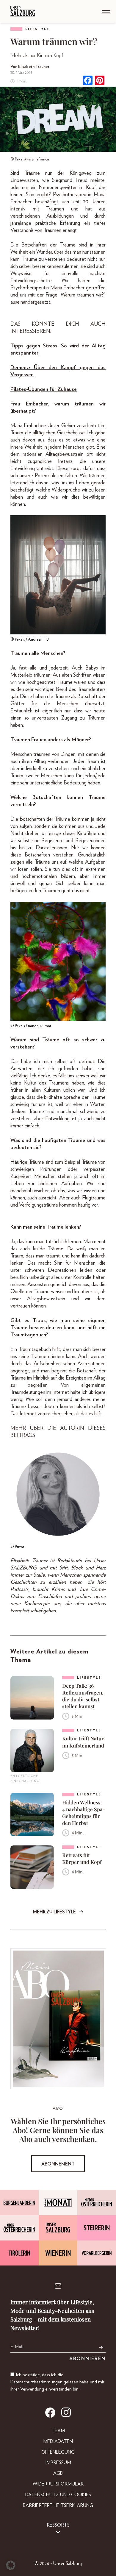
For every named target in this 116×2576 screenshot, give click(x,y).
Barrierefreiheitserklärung (58, 2505)
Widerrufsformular (58, 2484)
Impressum (58, 2463)
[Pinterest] (100, 81)
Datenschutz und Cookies (58, 2495)
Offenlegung (58, 2452)
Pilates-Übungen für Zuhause (44, 389)
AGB (58, 2473)
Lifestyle (37, 29)
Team (58, 2431)
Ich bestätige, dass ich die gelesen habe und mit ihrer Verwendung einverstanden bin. (57, 2382)
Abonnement (58, 2164)
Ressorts (58, 2525)
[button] (11, 2565)
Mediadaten (58, 2441)
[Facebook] (88, 81)
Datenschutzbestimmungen (36, 2382)
